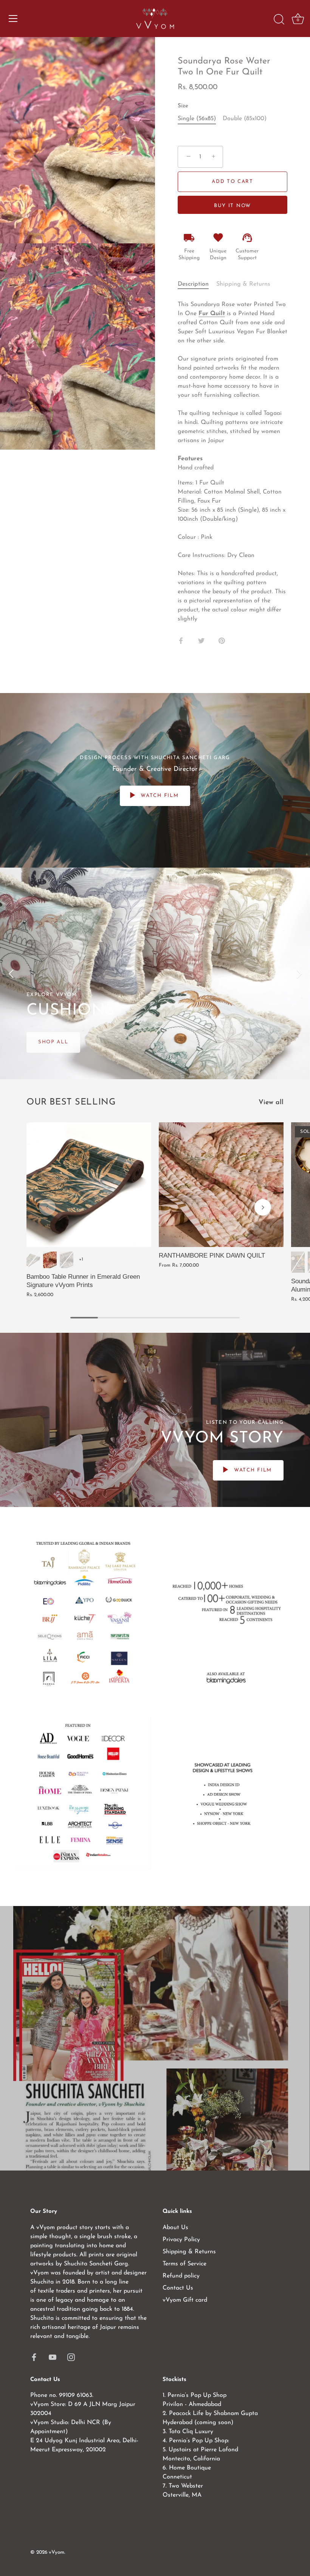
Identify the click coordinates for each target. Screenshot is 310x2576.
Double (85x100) (245, 119)
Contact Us (178, 2288)
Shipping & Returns (243, 284)
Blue (67, 1260)
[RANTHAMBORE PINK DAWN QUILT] (221, 1185)
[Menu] (13, 19)
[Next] (299, 973)
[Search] (279, 20)
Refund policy (181, 2276)
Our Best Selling (71, 1102)
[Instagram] (71, 2357)
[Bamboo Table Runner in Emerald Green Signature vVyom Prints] (89, 1185)
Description (193, 284)
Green (33, 1260)
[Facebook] (34, 2357)
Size (183, 106)
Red (50, 1260)
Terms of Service (184, 2264)
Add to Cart (232, 182)
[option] (155, 973)
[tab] (197, 284)
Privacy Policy (181, 2240)
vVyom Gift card (185, 2300)
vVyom (57, 2552)
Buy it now (232, 206)
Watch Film (159, 796)
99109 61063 (76, 2395)
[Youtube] (53, 2357)
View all (271, 1102)
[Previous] (11, 973)
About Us (175, 2228)
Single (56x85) (197, 119)
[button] (47, 1207)
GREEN (298, 1262)
